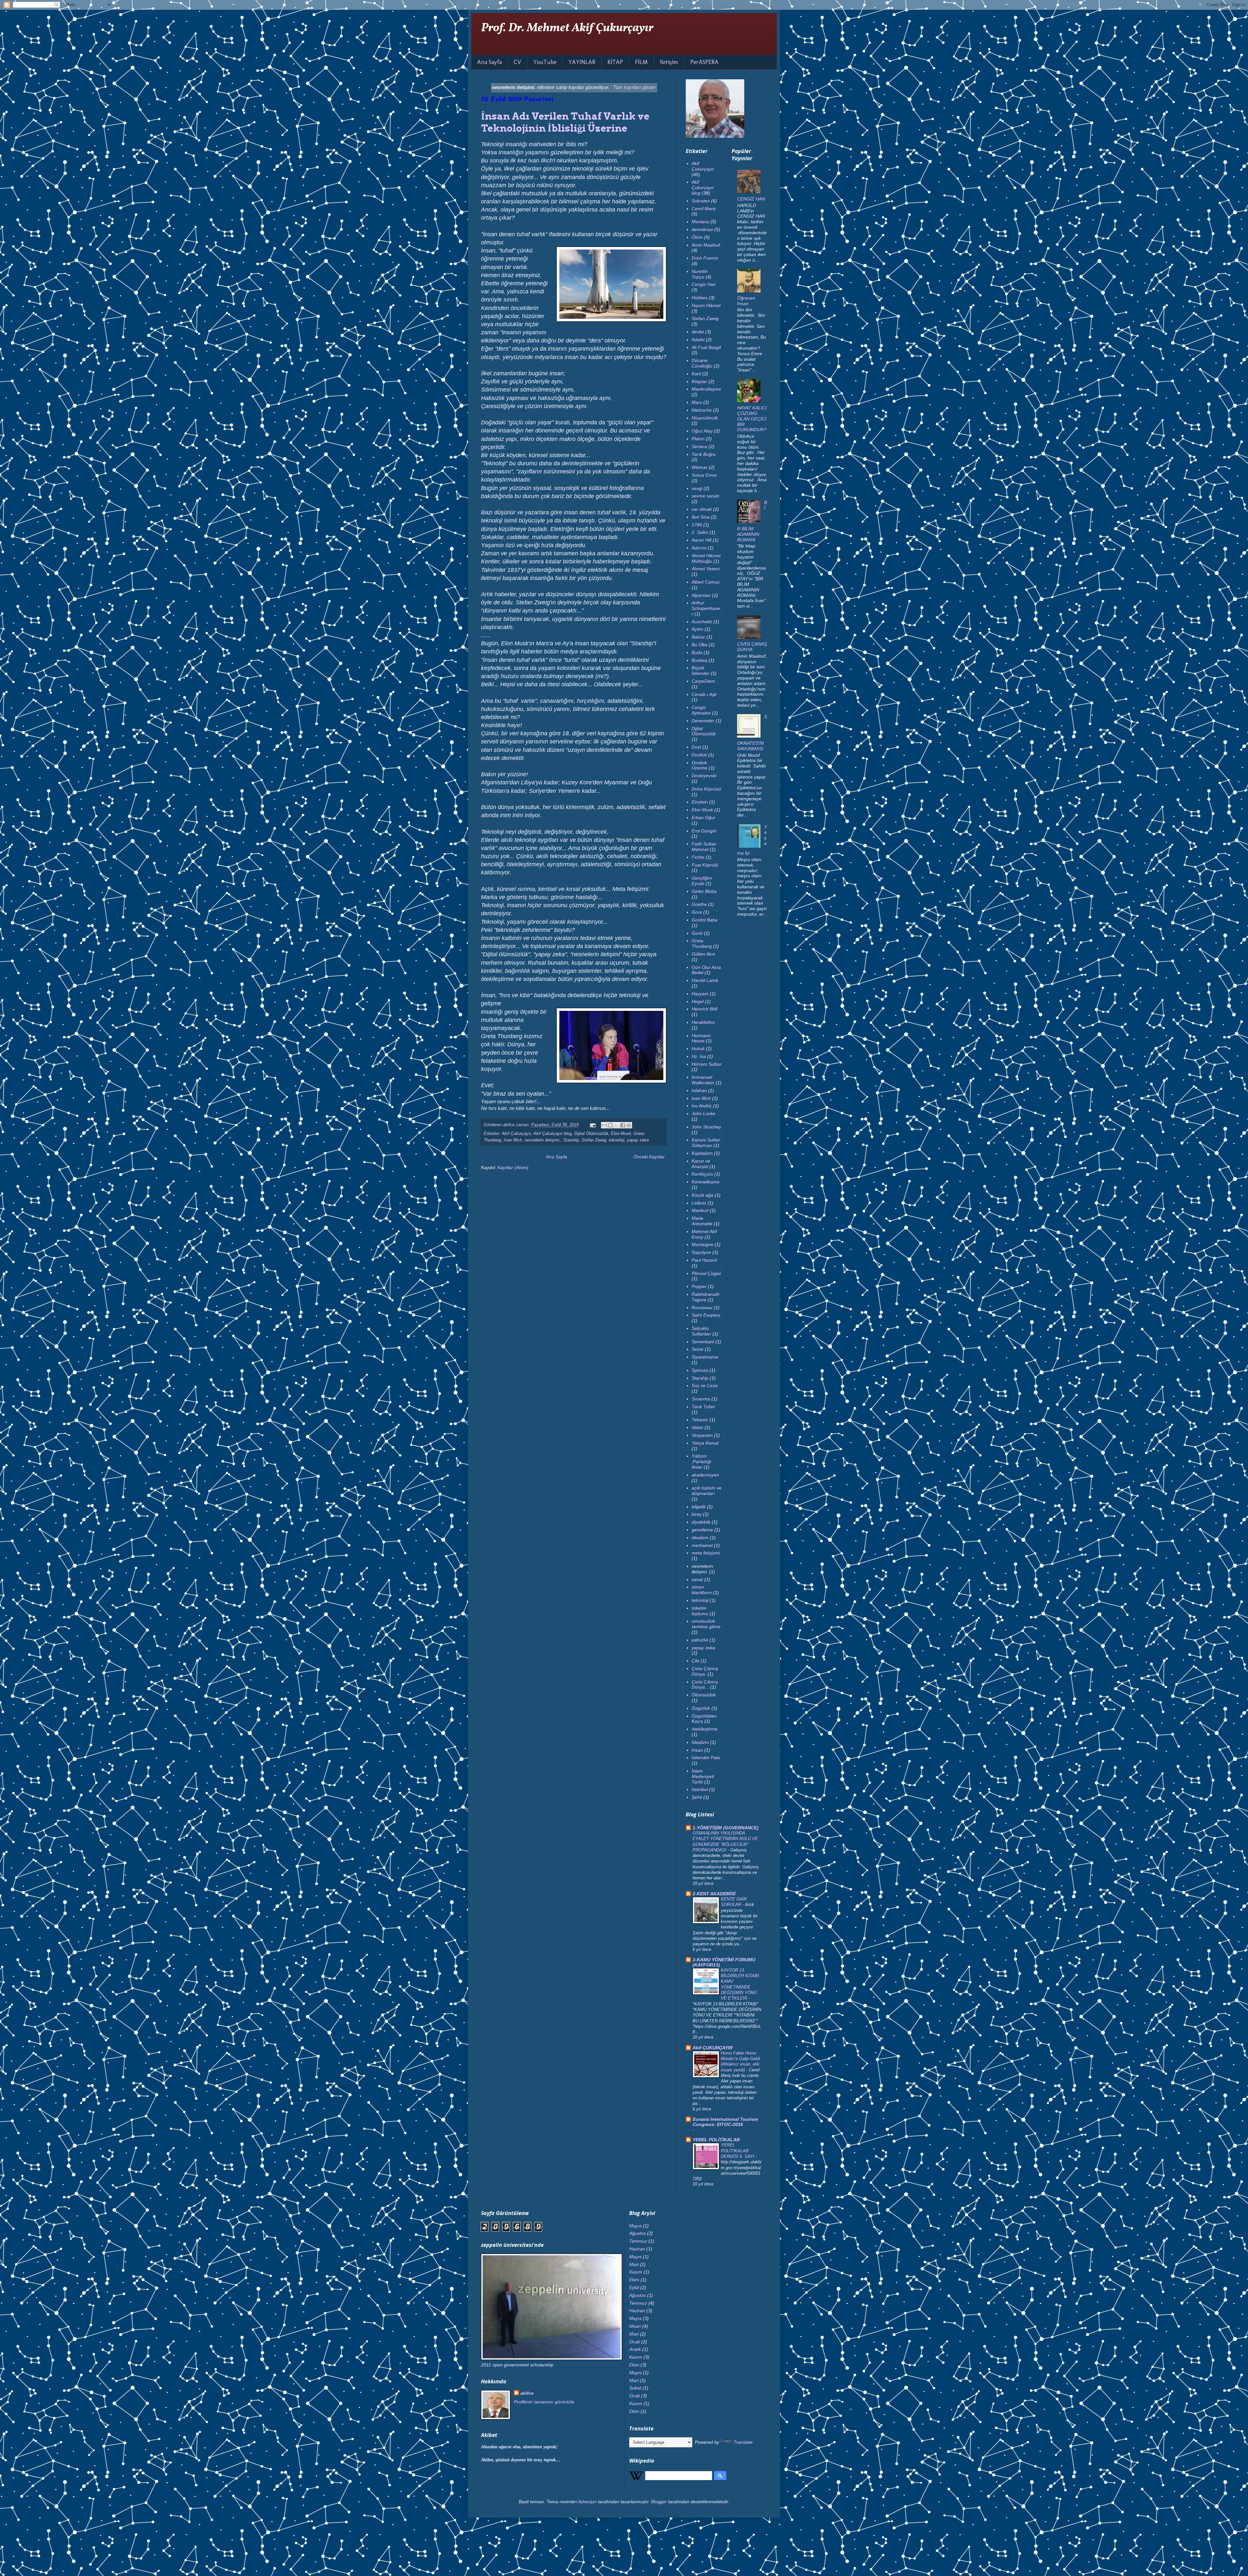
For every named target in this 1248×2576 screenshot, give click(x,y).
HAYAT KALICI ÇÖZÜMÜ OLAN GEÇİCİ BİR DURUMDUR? (752, 419)
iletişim (669, 62)
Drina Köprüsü (706, 789)
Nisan (635, 2326)
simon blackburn (702, 1590)
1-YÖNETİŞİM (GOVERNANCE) (726, 1828)
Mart (634, 2264)
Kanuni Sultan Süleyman (706, 1143)
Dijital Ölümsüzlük (591, 1134)
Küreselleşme (706, 1182)
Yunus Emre (704, 475)
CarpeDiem (703, 681)
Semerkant (703, 1342)
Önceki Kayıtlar (649, 1157)
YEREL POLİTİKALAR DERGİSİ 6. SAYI (738, 2151)
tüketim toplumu (700, 1611)
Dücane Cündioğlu (702, 363)
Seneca (699, 446)
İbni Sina (701, 517)
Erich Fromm (705, 258)
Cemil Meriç (704, 209)
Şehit (697, 1797)
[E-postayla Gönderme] (592, 1125)
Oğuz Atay (702, 431)
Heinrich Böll (704, 1009)
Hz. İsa (699, 1056)
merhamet (702, 1545)
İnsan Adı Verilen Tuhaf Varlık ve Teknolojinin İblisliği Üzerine (565, 122)
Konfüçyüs (702, 1174)
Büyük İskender (701, 670)
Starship (571, 1140)
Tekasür (700, 1420)
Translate (743, 2442)
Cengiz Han (704, 284)
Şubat (635, 2388)
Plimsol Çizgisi (706, 1273)
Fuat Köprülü (705, 865)
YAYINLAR (582, 62)
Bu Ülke (700, 645)
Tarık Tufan (703, 1407)
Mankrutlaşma (706, 389)
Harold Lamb (705, 980)
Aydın (697, 629)
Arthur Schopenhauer (706, 608)
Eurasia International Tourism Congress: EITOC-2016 (725, 2122)
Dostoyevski (704, 776)
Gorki (697, 933)
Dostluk (699, 755)
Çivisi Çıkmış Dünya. (705, 1671)
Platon (698, 439)
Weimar (700, 467)
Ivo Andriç (702, 1106)
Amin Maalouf (706, 245)
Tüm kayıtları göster (634, 87)
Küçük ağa (702, 1195)
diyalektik (701, 1522)
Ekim (634, 2280)
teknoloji (617, 1140)
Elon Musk (621, 1134)
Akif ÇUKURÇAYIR (713, 2048)
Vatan (697, 1427)
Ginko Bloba (704, 891)
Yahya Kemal (705, 1443)
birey (697, 1514)
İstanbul (700, 1789)
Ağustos (637, 2233)
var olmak (702, 509)
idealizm (700, 1538)
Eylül (634, 2287)
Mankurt (700, 1210)
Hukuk (698, 1049)
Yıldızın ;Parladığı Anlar (702, 1462)
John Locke (703, 1114)
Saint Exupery (706, 1315)
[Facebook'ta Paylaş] (623, 1125)
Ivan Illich (513, 1140)
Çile (695, 1661)
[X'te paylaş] (617, 1125)
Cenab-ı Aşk (704, 694)
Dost (696, 747)
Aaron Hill (702, 540)
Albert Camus (706, 582)
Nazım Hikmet (706, 305)
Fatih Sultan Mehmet (704, 847)
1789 (697, 525)
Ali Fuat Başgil (706, 347)
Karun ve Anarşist (701, 1164)
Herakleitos (703, 1022)
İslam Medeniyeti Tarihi (703, 1776)
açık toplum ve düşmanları (707, 1491)
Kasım (636, 2272)
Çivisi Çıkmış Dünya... (705, 1685)
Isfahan (699, 1090)
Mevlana (700, 222)
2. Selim (700, 532)
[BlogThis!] (610, 1125)
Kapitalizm (702, 1153)
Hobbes (700, 298)
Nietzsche (702, 410)
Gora (697, 912)
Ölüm (697, 237)
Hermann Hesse (701, 1038)
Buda (697, 652)
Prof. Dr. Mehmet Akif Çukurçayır (567, 28)
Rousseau (702, 1307)
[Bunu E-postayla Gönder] (604, 1125)
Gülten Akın (703, 954)
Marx (697, 402)
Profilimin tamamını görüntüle (544, 2402)
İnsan (697, 1750)
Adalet (698, 340)
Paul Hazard (704, 1260)
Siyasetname (705, 1357)
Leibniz (699, 1203)
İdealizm (700, 1742)
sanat (697, 1579)
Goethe (699, 904)
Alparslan (701, 595)
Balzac (698, 637)
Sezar (698, 1349)
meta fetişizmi (706, 1553)
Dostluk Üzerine (700, 765)
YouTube (545, 62)
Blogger (659, 2502)
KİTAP (615, 62)
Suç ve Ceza (705, 1385)
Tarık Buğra (704, 454)
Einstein (700, 802)
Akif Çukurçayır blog (552, 1134)
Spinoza (700, 1370)
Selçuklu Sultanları (701, 1331)
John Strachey (706, 1127)
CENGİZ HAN (751, 199)
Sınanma (701, 1399)
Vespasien (702, 1435)
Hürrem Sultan (707, 1064)
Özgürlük (701, 1708)
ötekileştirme (705, 1729)
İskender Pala (706, 1758)
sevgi (697, 488)
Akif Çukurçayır (516, 1134)
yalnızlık (700, 1640)
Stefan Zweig (594, 1140)
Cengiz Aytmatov (701, 710)
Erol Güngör (704, 831)
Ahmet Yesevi (706, 569)
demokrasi (702, 229)
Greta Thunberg (702, 943)
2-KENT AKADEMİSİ (714, 1894)
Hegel (698, 1001)
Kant (696, 374)
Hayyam (700, 994)
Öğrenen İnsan (746, 301)
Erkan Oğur (703, 818)
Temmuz (638, 2241)
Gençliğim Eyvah (702, 881)
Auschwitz (702, 622)
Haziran (637, 2249)
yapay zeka (638, 1140)
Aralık (635, 2349)
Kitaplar (699, 381)
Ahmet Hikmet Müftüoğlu (706, 558)
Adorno (699, 548)
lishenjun (588, 2502)
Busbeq (699, 660)
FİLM (641, 62)
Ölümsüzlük (704, 1695)
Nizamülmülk (705, 418)
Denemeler (703, 721)
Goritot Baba (705, 920)
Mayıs (635, 2226)
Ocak (635, 2342)
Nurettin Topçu (700, 274)
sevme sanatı (705, 496)
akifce (527, 2393)
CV (518, 62)
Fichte (698, 857)
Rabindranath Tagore (706, 1297)
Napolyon (701, 1252)
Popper (699, 1286)
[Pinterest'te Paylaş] (629, 1125)
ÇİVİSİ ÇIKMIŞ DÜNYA (752, 647)
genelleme (702, 1530)
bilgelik (699, 1507)
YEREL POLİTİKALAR (716, 2140)
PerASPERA (704, 62)
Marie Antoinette (702, 1221)
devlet (698, 332)
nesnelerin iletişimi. (543, 1140)
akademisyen (705, 1475)
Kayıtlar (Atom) (513, 1167)
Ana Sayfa (489, 62)
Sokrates (701, 201)
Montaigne (702, 1244)
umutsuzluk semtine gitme (706, 1624)
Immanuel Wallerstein (703, 1080)
